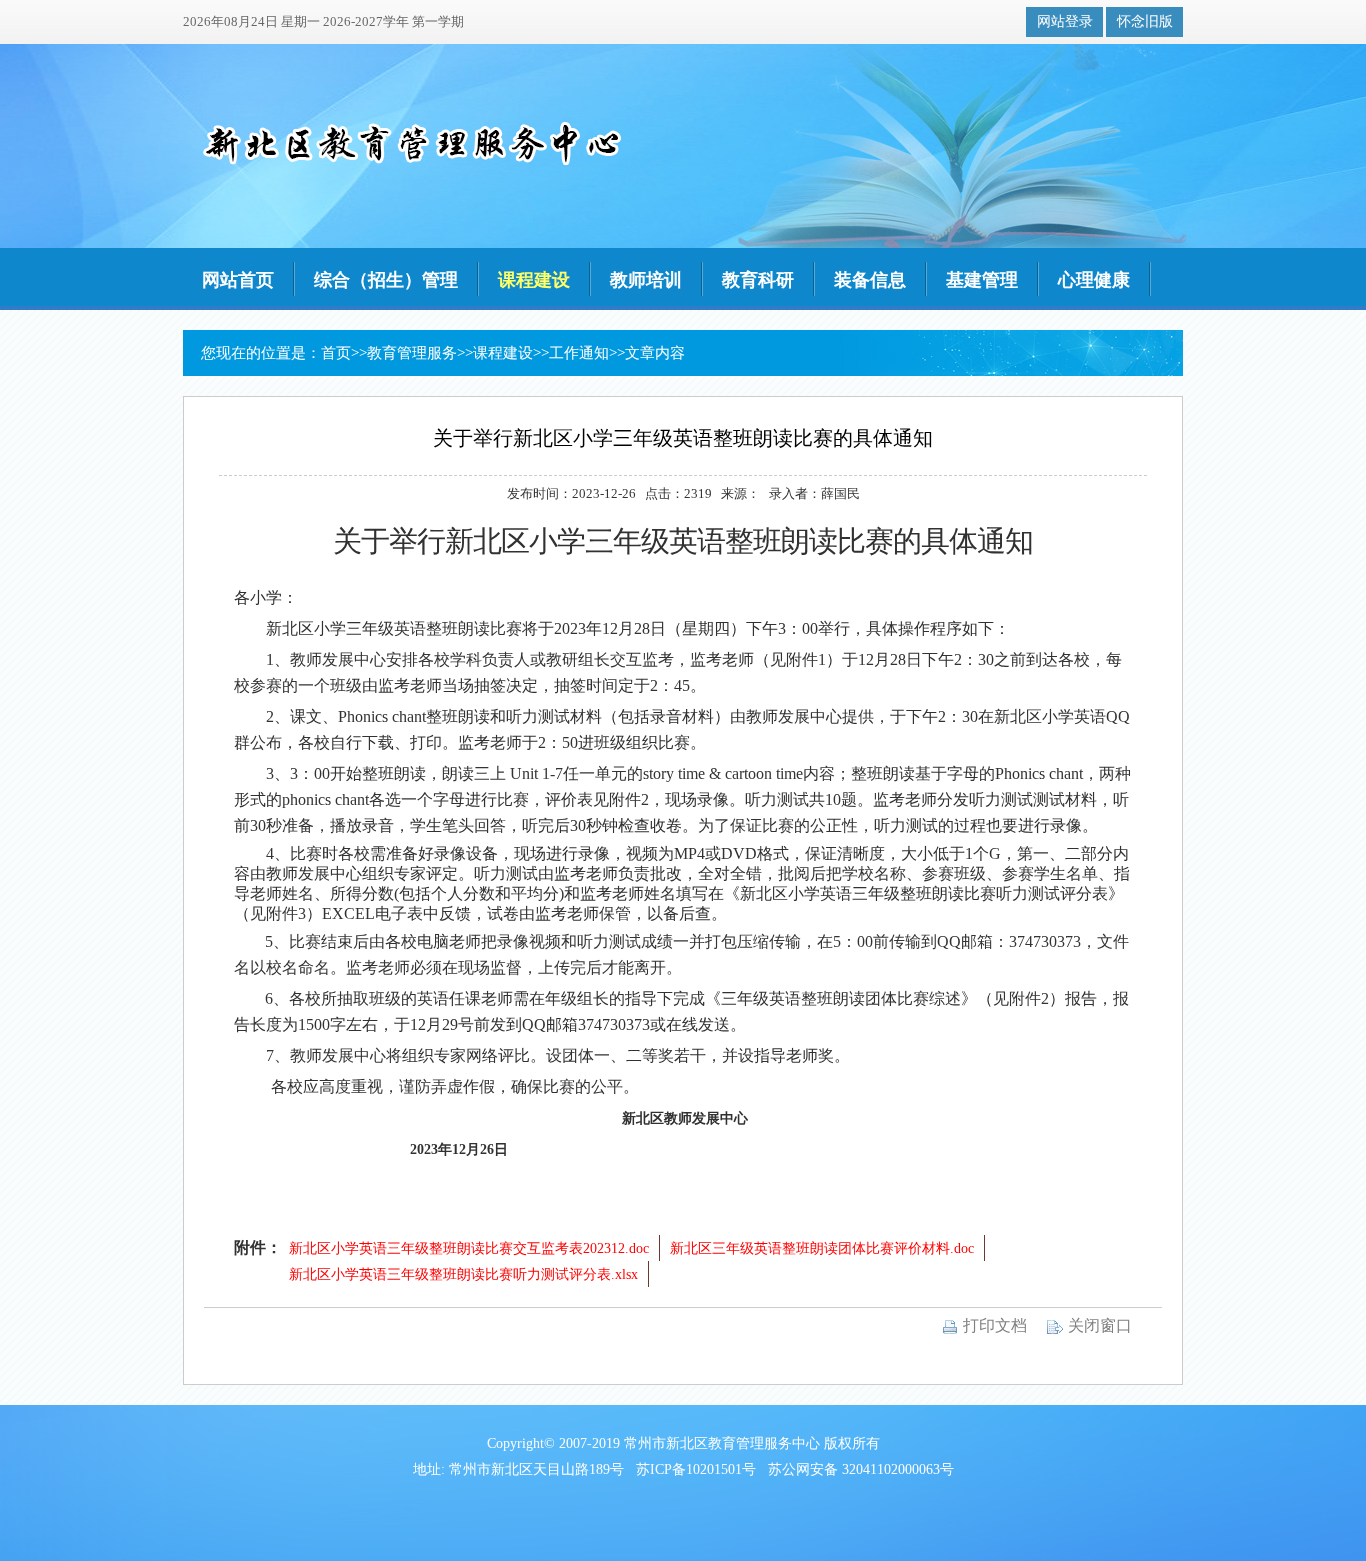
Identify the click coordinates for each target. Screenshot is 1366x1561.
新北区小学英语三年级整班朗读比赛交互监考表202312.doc (469, 1248)
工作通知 (579, 353)
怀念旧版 (1145, 21)
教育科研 (758, 280)
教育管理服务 (412, 353)
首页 (336, 353)
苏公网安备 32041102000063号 (861, 1469)
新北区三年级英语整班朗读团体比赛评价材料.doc (822, 1248)
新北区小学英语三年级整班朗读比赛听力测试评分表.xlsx (463, 1274)
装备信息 (870, 280)
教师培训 (646, 280)
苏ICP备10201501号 (696, 1469)
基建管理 (982, 280)
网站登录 (1065, 21)
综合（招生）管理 (386, 280)
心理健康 (1094, 280)
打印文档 (993, 1325)
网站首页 (238, 280)
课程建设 (534, 280)
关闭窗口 (1098, 1325)
